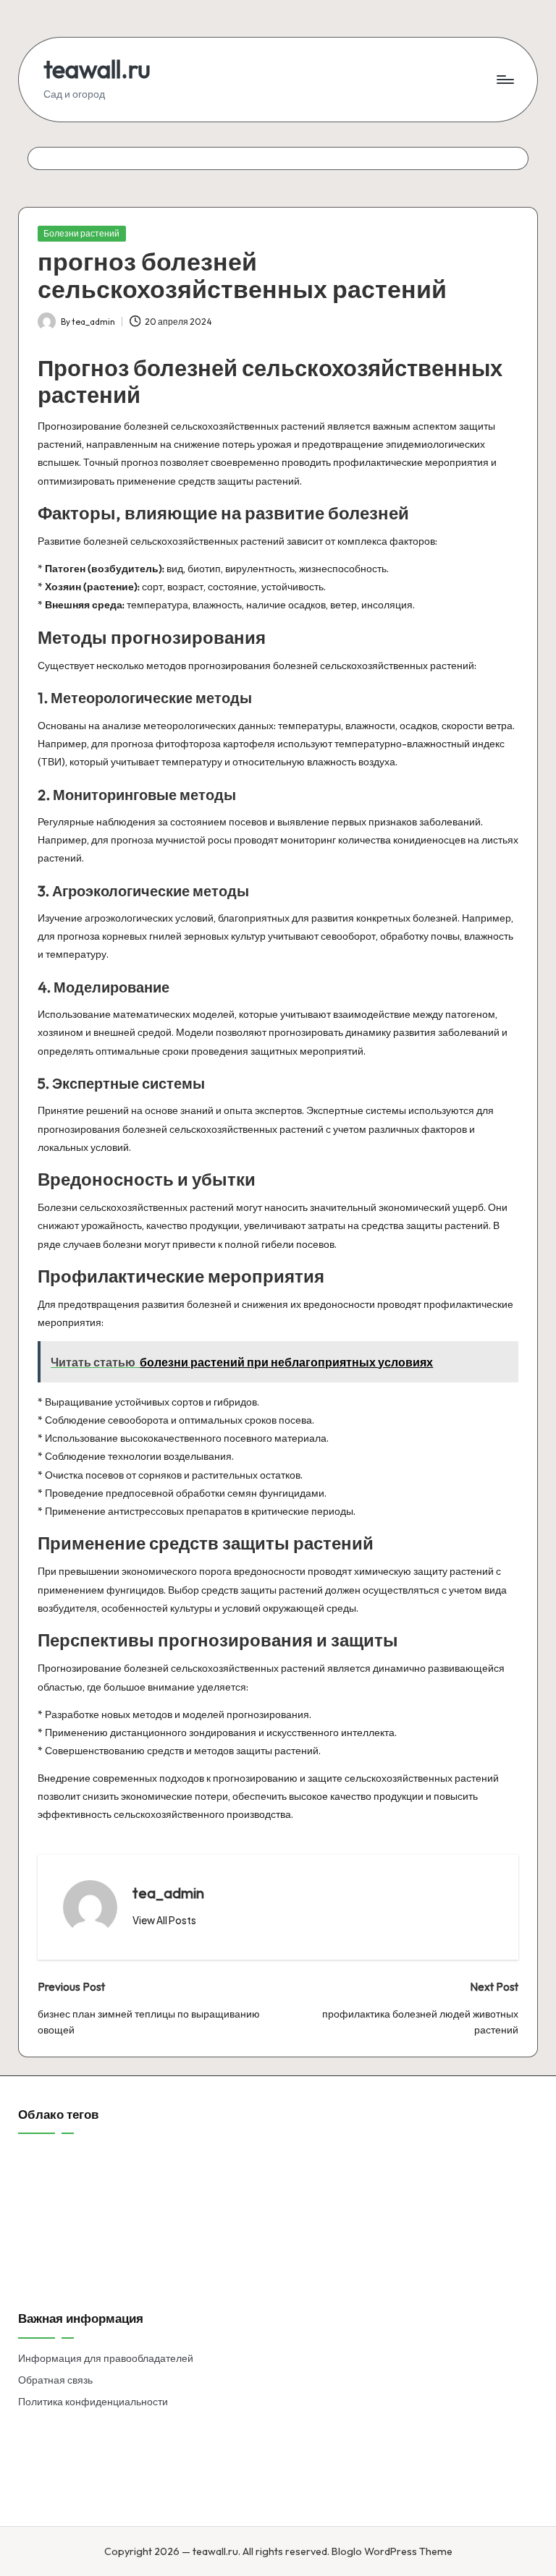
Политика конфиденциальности (93, 2402)
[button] (164, 1921)
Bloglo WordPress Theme (392, 2551)
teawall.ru (97, 69)
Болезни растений (81, 233)
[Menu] (504, 80)
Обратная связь (55, 2380)
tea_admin (168, 1893)
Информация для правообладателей (106, 2358)
